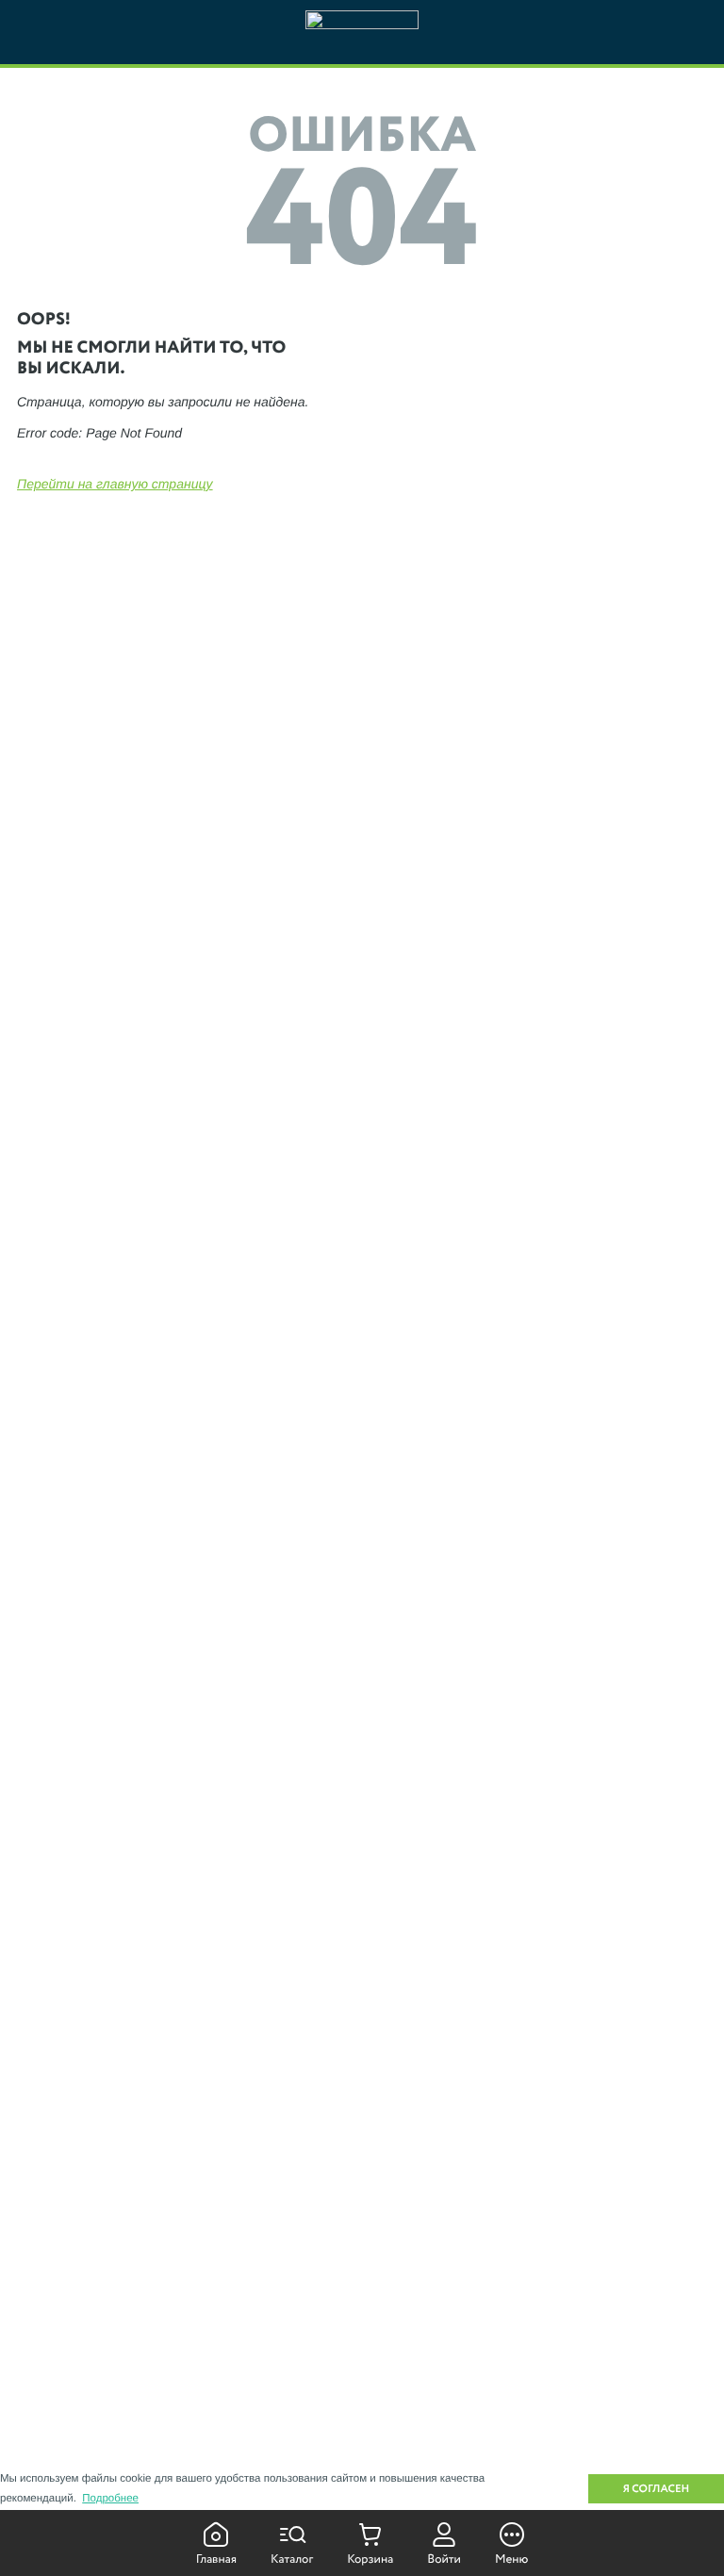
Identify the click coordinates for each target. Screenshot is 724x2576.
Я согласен (657, 2489)
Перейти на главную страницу (115, 484)
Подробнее (110, 2499)
